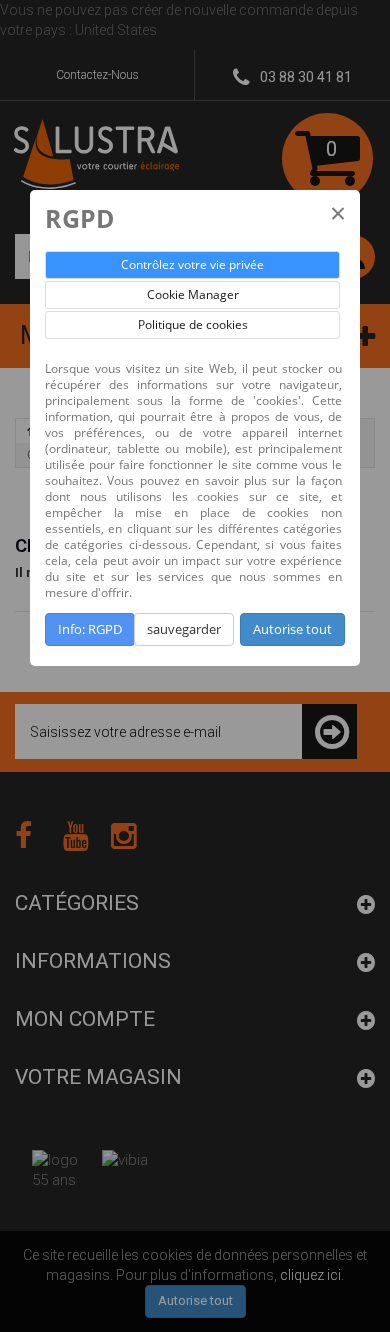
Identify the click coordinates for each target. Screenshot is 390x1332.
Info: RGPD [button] (90, 629)
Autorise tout (292, 629)
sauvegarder (184, 629)
